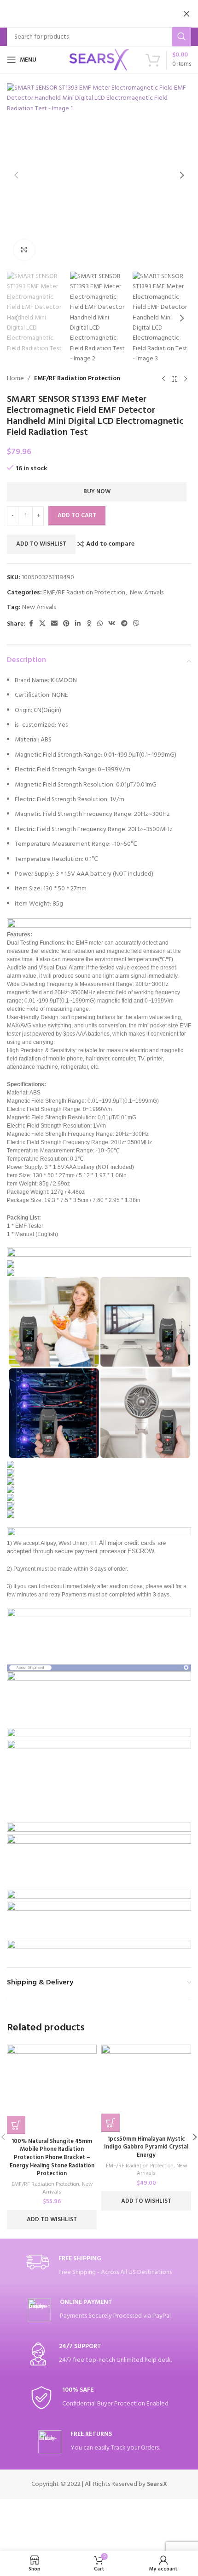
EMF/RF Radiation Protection (77, 379)
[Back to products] (175, 379)
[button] (16, 175)
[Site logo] (99, 60)
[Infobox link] (99, 2266)
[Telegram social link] (124, 624)
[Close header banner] (186, 14)
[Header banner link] (85, 14)
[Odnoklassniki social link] (89, 624)
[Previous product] (163, 379)
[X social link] (42, 624)
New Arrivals (147, 593)
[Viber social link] (136, 624)
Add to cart (77, 516)
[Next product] (186, 379)
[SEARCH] (181, 37)
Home (15, 379)
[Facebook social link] (31, 624)
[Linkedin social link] (78, 624)
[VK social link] (112, 624)
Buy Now (97, 492)
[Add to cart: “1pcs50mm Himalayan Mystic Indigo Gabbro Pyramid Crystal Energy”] (111, 2123)
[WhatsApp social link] (100, 624)
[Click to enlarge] (24, 250)
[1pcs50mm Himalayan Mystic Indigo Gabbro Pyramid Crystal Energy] (146, 2088)
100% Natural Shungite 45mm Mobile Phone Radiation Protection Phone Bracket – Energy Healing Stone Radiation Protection (52, 2158)
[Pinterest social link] (66, 624)
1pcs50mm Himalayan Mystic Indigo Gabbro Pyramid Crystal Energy (146, 2147)
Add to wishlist (41, 544)
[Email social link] (54, 624)
